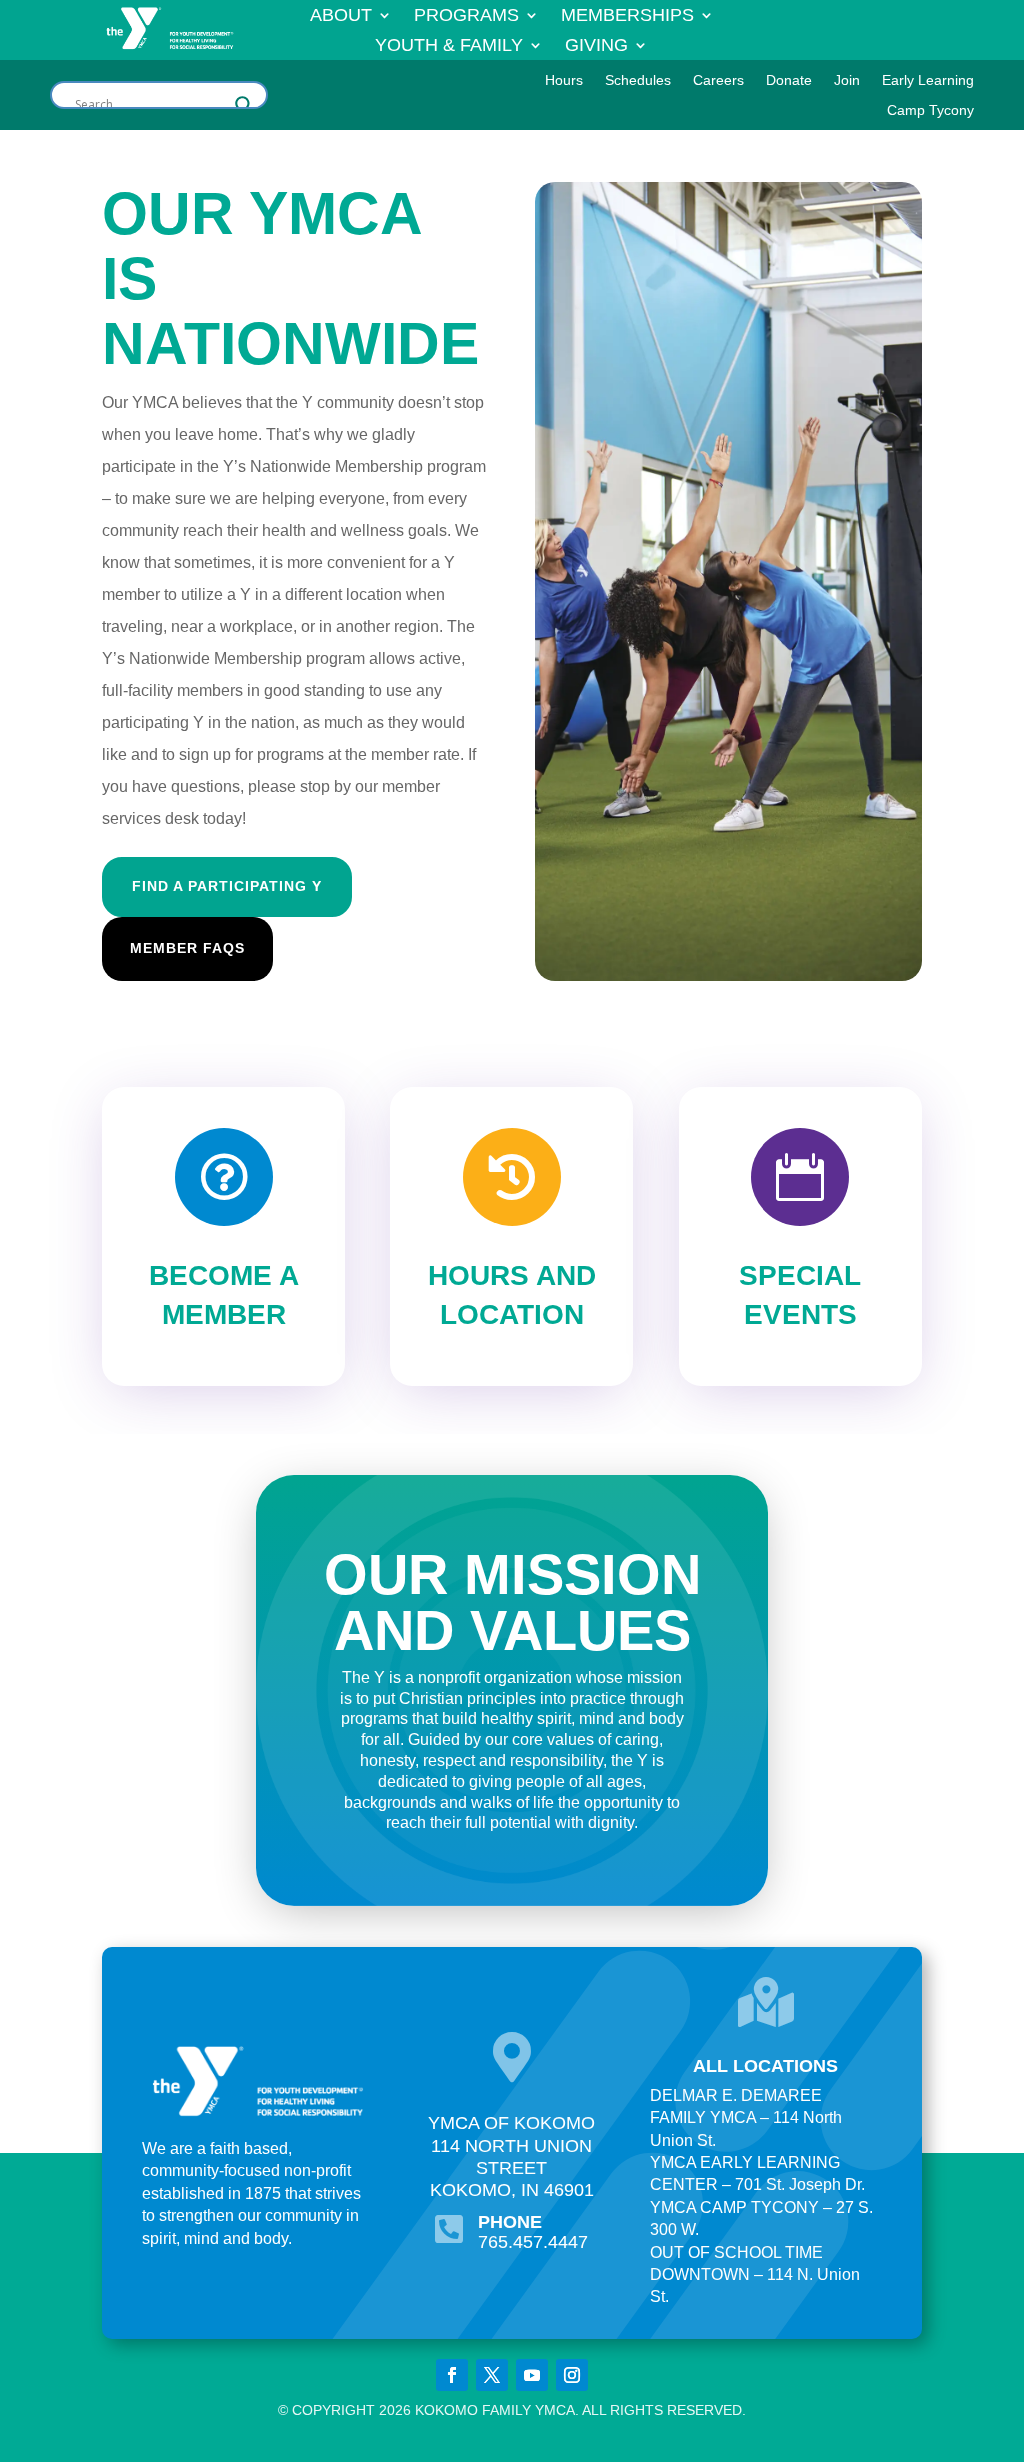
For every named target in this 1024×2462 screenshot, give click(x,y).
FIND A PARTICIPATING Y (227, 886)
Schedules (638, 80)
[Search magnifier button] (244, 105)
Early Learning (928, 80)
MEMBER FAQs (187, 948)
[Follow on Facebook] (452, 2375)
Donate (789, 80)
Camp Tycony (930, 110)
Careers (718, 80)
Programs (466, 16)
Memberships (627, 16)
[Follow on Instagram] (572, 2375)
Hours (564, 80)
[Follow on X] (492, 2375)
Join (847, 80)
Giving (596, 46)
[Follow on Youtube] (532, 2375)
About (341, 16)
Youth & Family (449, 46)
